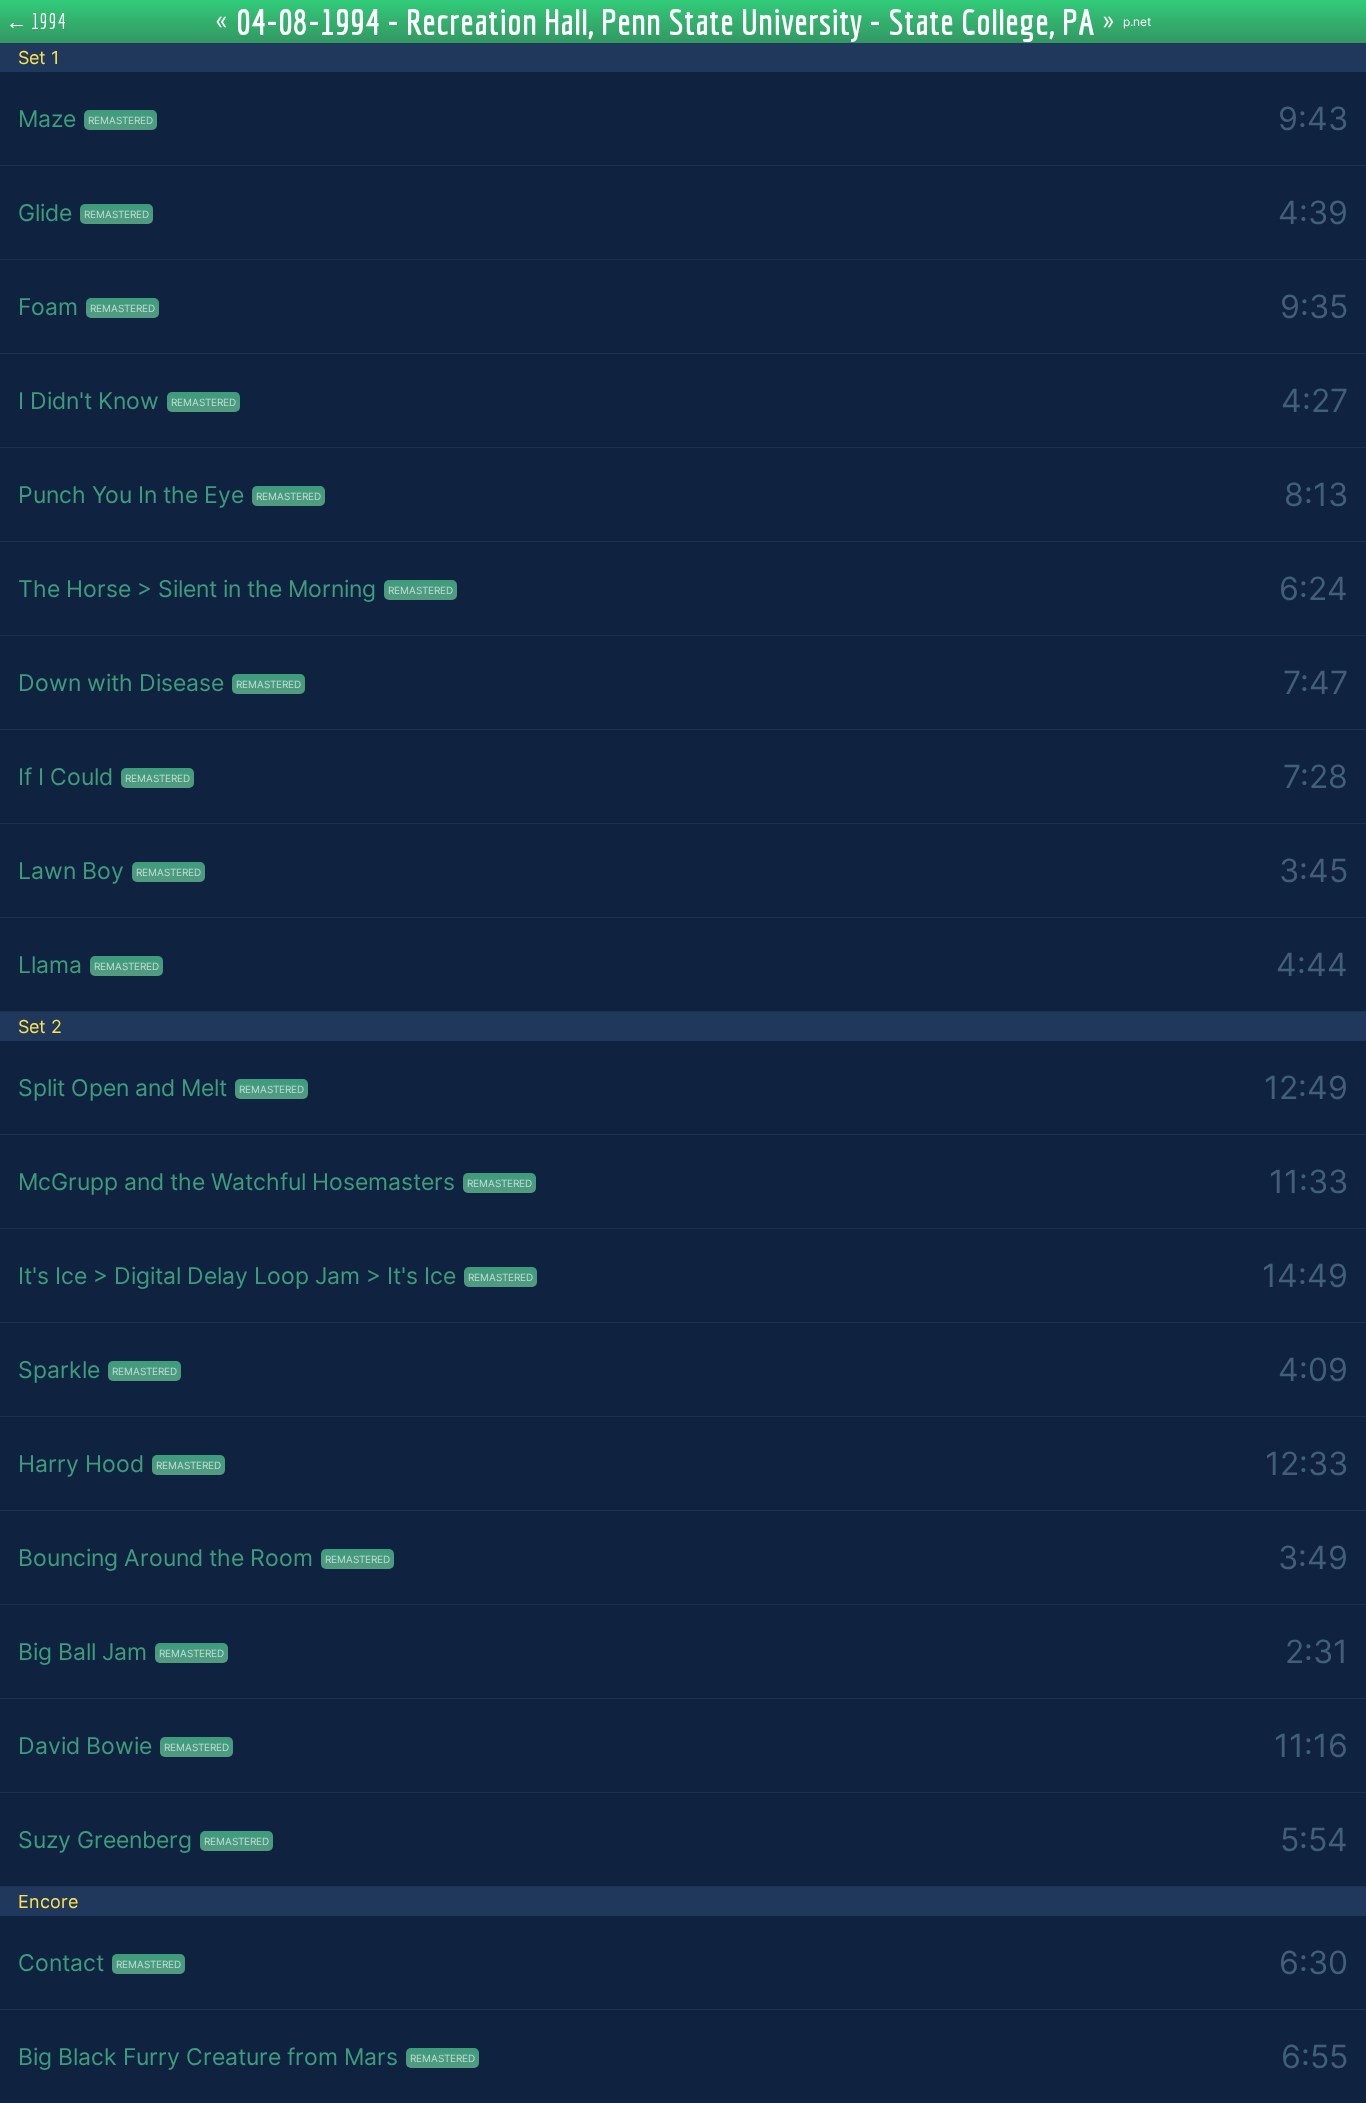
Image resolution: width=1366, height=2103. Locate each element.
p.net (1137, 21)
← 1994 (36, 21)
